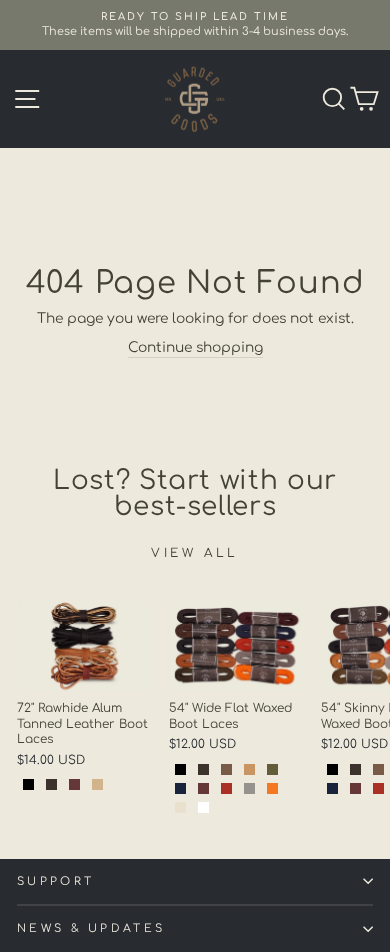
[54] (180, 769)
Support (55, 881)
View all (195, 553)
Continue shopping (195, 347)
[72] (28, 784)
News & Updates (91, 928)
